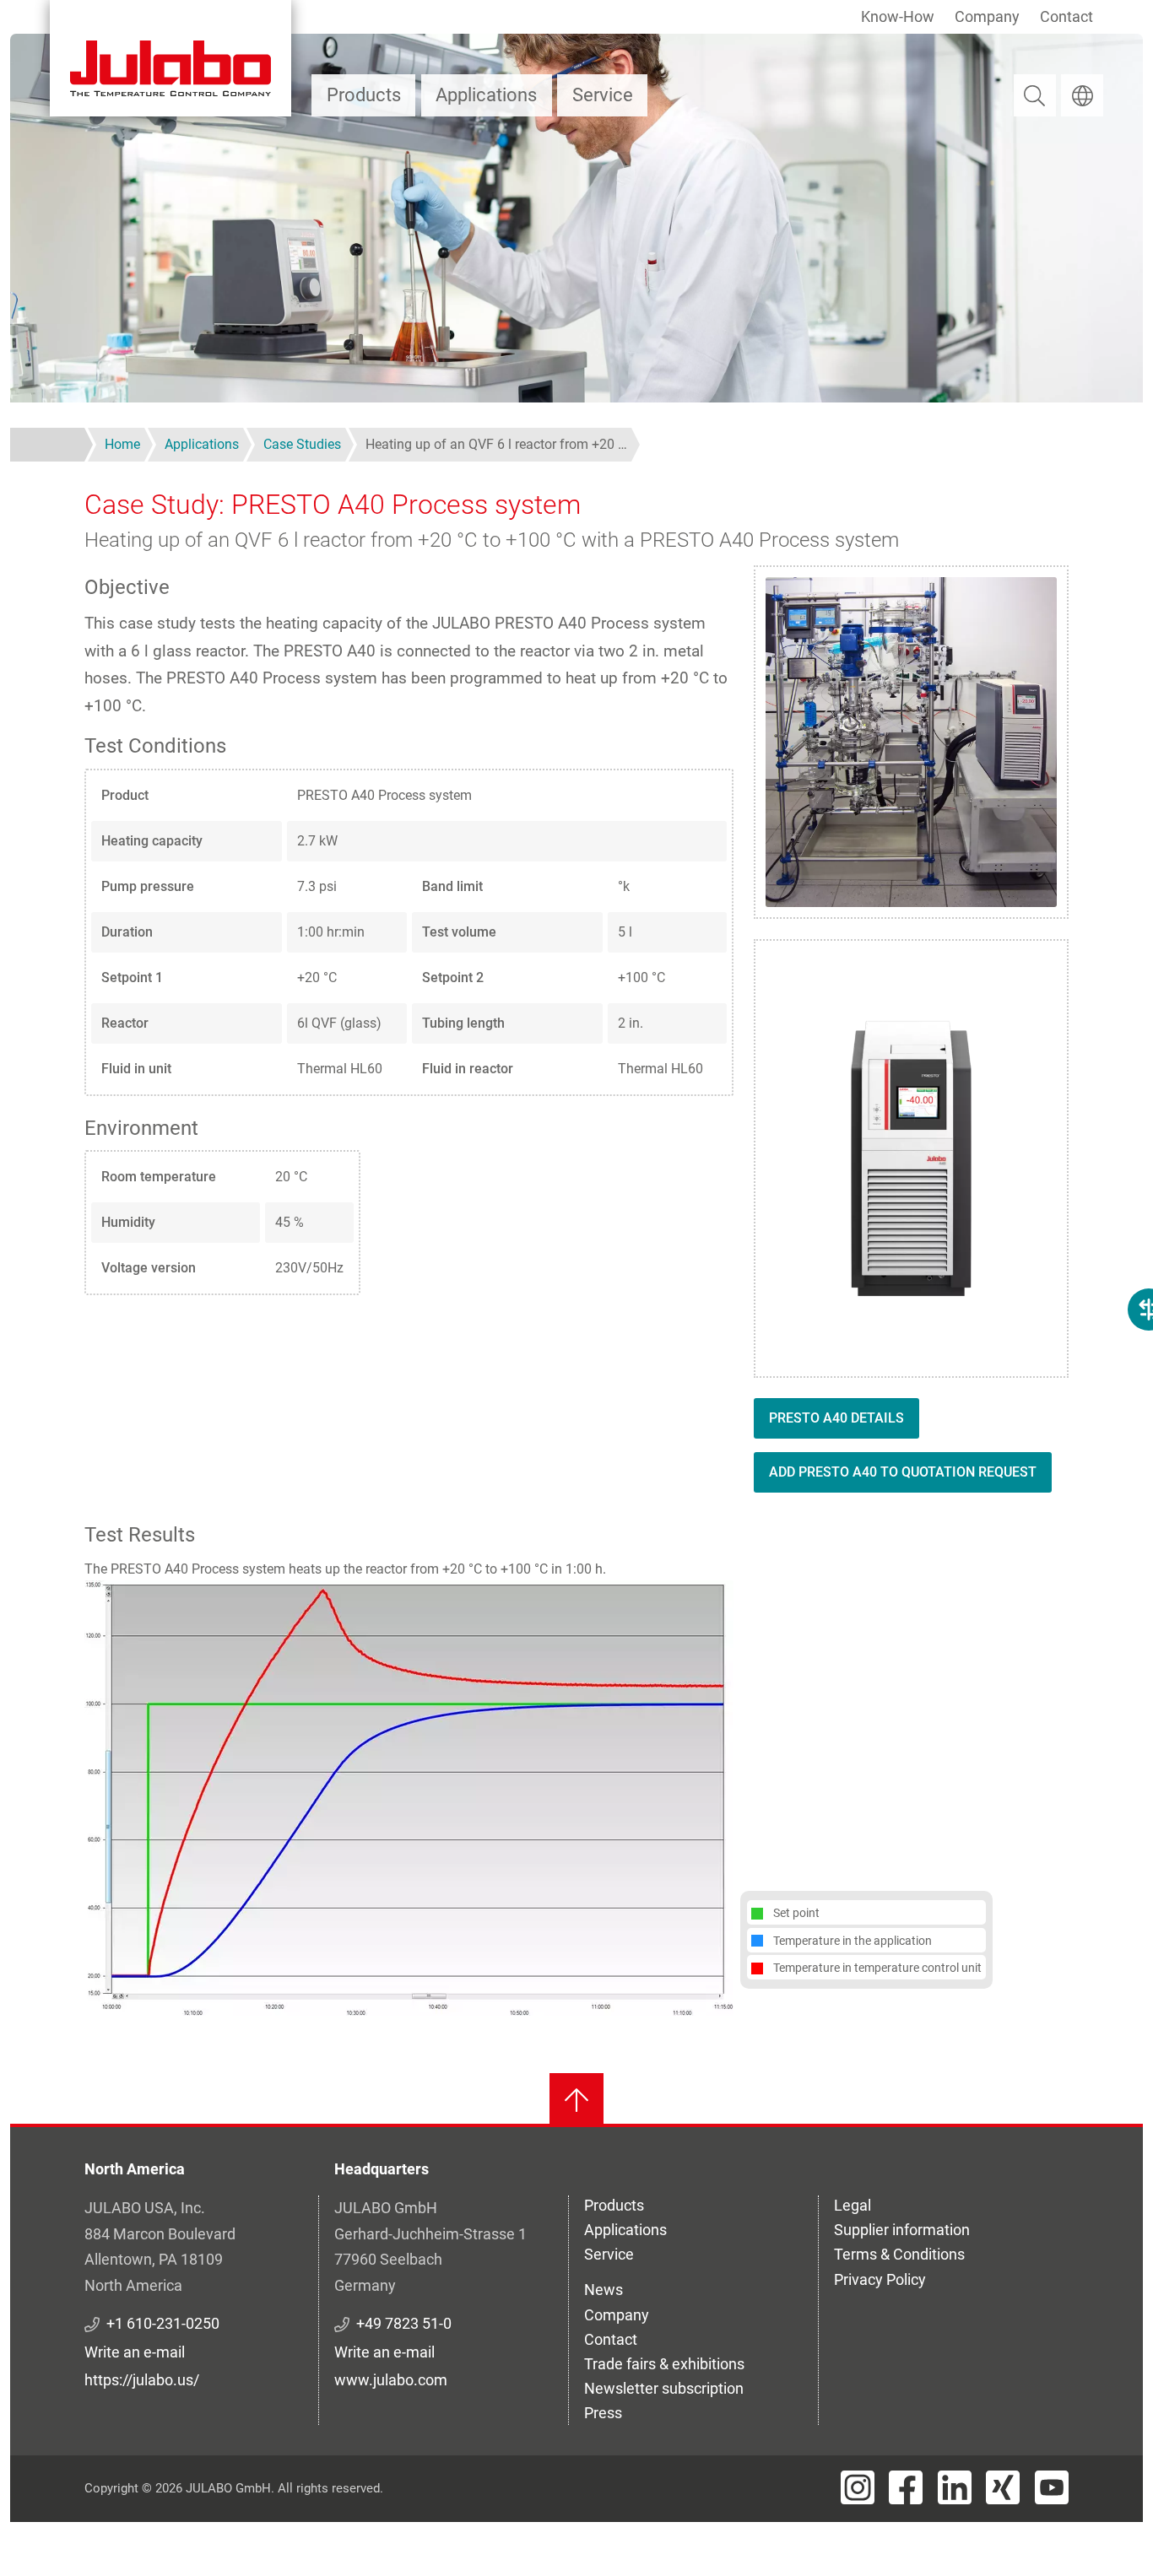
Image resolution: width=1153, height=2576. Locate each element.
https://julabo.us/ (142, 2380)
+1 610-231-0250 (163, 2323)
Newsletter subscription (664, 2388)
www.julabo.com (391, 2380)
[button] (409, 1798)
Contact (1066, 16)
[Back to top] (576, 2100)
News (604, 2290)
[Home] (171, 58)
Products (364, 95)
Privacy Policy (880, 2279)
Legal (853, 2205)
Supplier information (902, 2230)
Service (603, 95)
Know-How (898, 16)
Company (987, 16)
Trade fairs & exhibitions (664, 2364)
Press (603, 2413)
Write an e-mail (135, 2352)
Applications (486, 95)
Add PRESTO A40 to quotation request (903, 1472)
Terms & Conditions (899, 2254)
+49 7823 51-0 (404, 2323)
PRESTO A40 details (836, 1418)
